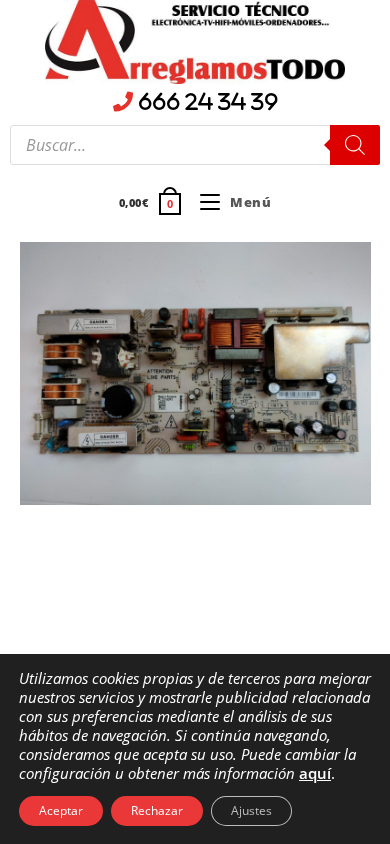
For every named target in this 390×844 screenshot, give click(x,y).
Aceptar (61, 810)
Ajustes (251, 810)
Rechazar (157, 810)
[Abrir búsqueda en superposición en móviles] (195, 145)
